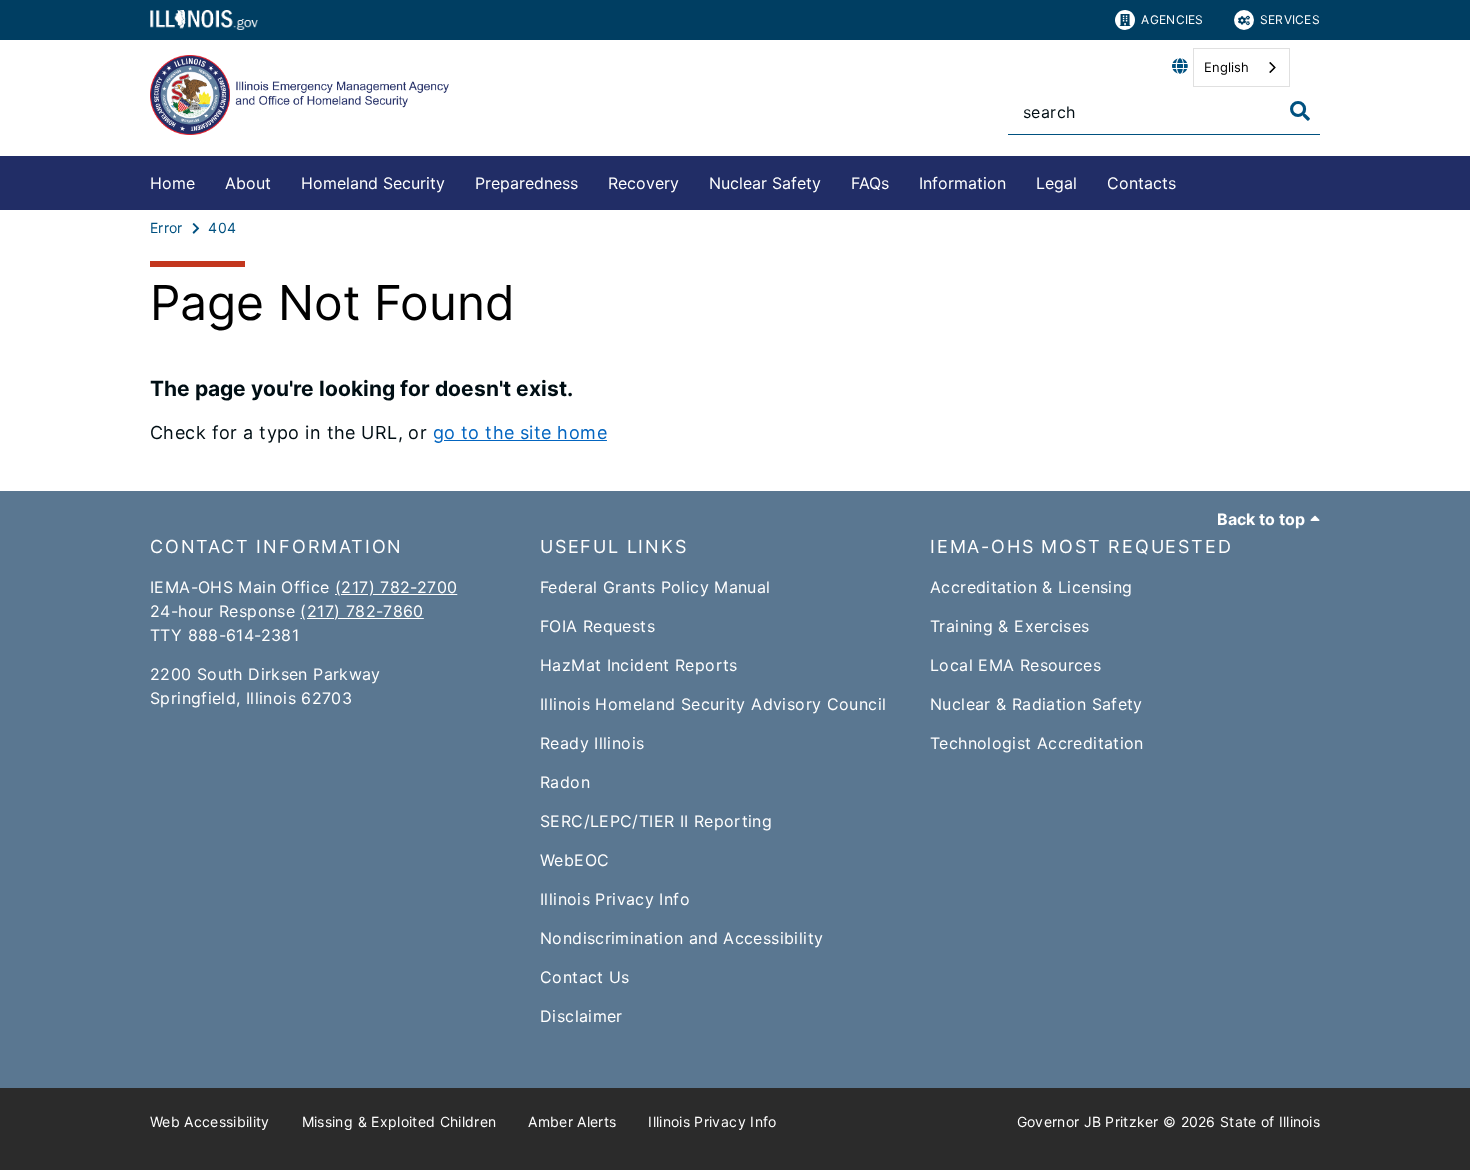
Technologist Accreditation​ (1037, 743)
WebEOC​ (574, 860)
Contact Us (585, 977)
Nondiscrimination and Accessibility (681, 938)
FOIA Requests (597, 626)
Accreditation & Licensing (1031, 587)
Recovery (643, 183)
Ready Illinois (592, 743)
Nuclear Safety (765, 183)
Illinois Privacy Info (615, 899)
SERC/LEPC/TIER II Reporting (656, 821)
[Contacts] (1191, 179)
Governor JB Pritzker (1088, 1121)
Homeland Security (373, 183)
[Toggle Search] (1300, 111)
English (1226, 67)
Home (172, 183)
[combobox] (1241, 67)
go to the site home (520, 432)
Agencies (1172, 19)
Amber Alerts (572, 1121)
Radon (565, 782)
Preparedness (526, 183)
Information (962, 183)
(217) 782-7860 (361, 611)
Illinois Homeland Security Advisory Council (713, 704)
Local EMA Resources (1015, 665)
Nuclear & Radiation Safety (1036, 704)
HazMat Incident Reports (639, 665)
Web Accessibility (210, 1121)
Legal (1056, 183)
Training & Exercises (1010, 626)
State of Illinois (1270, 1121)
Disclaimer (581, 1016)
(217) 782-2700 (396, 587)
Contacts (1141, 183)
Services (1290, 19)
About (248, 183)
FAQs (870, 183)
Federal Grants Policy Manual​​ (655, 587)
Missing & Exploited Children (399, 1121)
